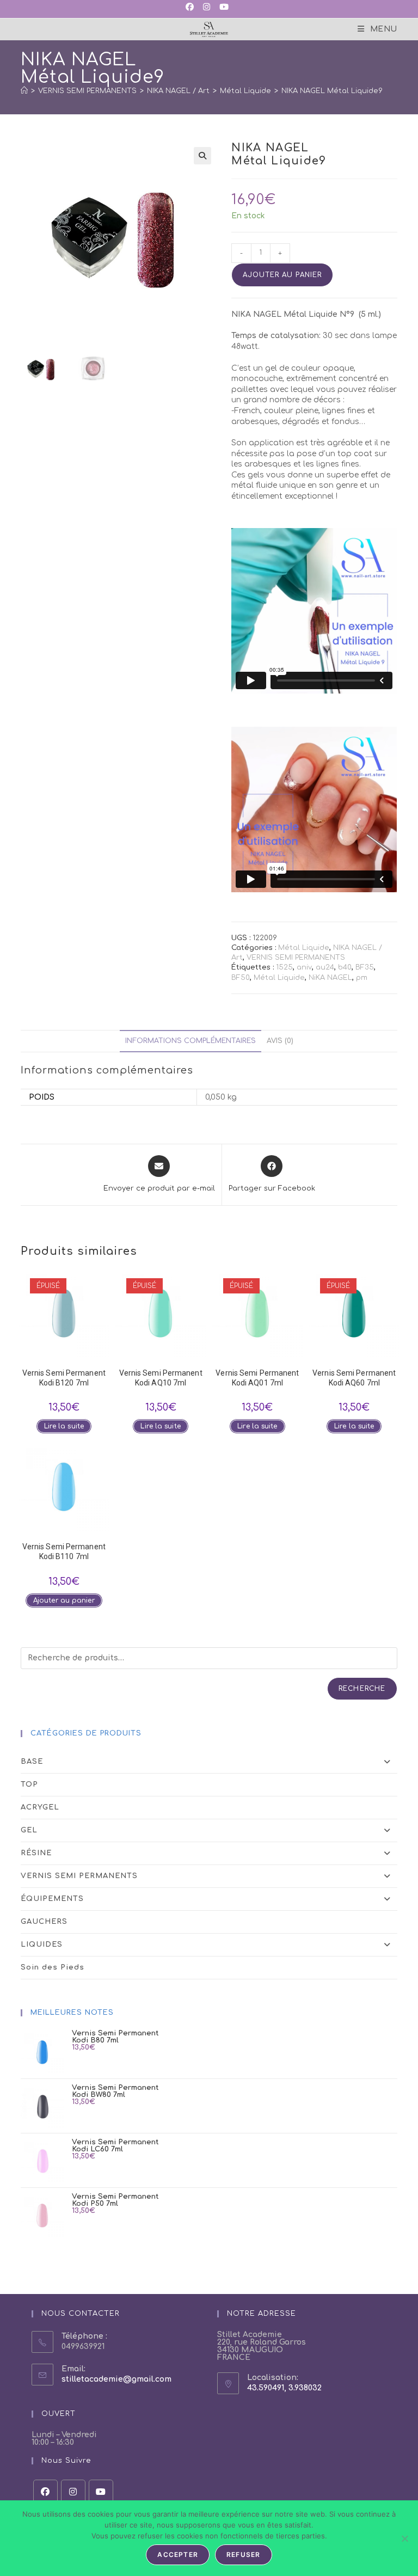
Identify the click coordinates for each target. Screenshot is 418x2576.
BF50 (241, 978)
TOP (29, 1784)
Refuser (243, 2554)
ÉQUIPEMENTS (52, 1899)
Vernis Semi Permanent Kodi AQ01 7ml (257, 1378)
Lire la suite (64, 1426)
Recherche (362, 1689)
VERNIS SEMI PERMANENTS (296, 958)
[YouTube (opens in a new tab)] (223, 8)
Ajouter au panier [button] (64, 1600)
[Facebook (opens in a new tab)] (192, 8)
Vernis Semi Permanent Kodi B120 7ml (64, 1378)
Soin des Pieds (53, 1967)
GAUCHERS (44, 1922)
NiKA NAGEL (330, 978)
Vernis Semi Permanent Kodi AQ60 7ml (354, 1378)
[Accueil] (24, 91)
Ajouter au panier (282, 275)
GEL (29, 1830)
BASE (32, 1762)
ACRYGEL (40, 1807)
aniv (304, 967)
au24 (325, 967)
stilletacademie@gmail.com (116, 2379)
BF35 (365, 967)
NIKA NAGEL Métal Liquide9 (332, 91)
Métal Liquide (304, 948)
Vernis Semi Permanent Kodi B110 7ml (64, 1551)
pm (362, 978)
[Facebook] (45, 2492)
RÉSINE (36, 1853)
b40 (345, 967)
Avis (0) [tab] (280, 1041)
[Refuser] (404, 2538)
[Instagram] (73, 2492)
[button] (202, 156)
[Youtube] (101, 2492)
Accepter (178, 2554)
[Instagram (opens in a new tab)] (206, 8)
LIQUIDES (42, 1945)
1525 (284, 967)
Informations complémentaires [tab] (190, 1041)
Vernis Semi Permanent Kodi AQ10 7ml (161, 1378)
